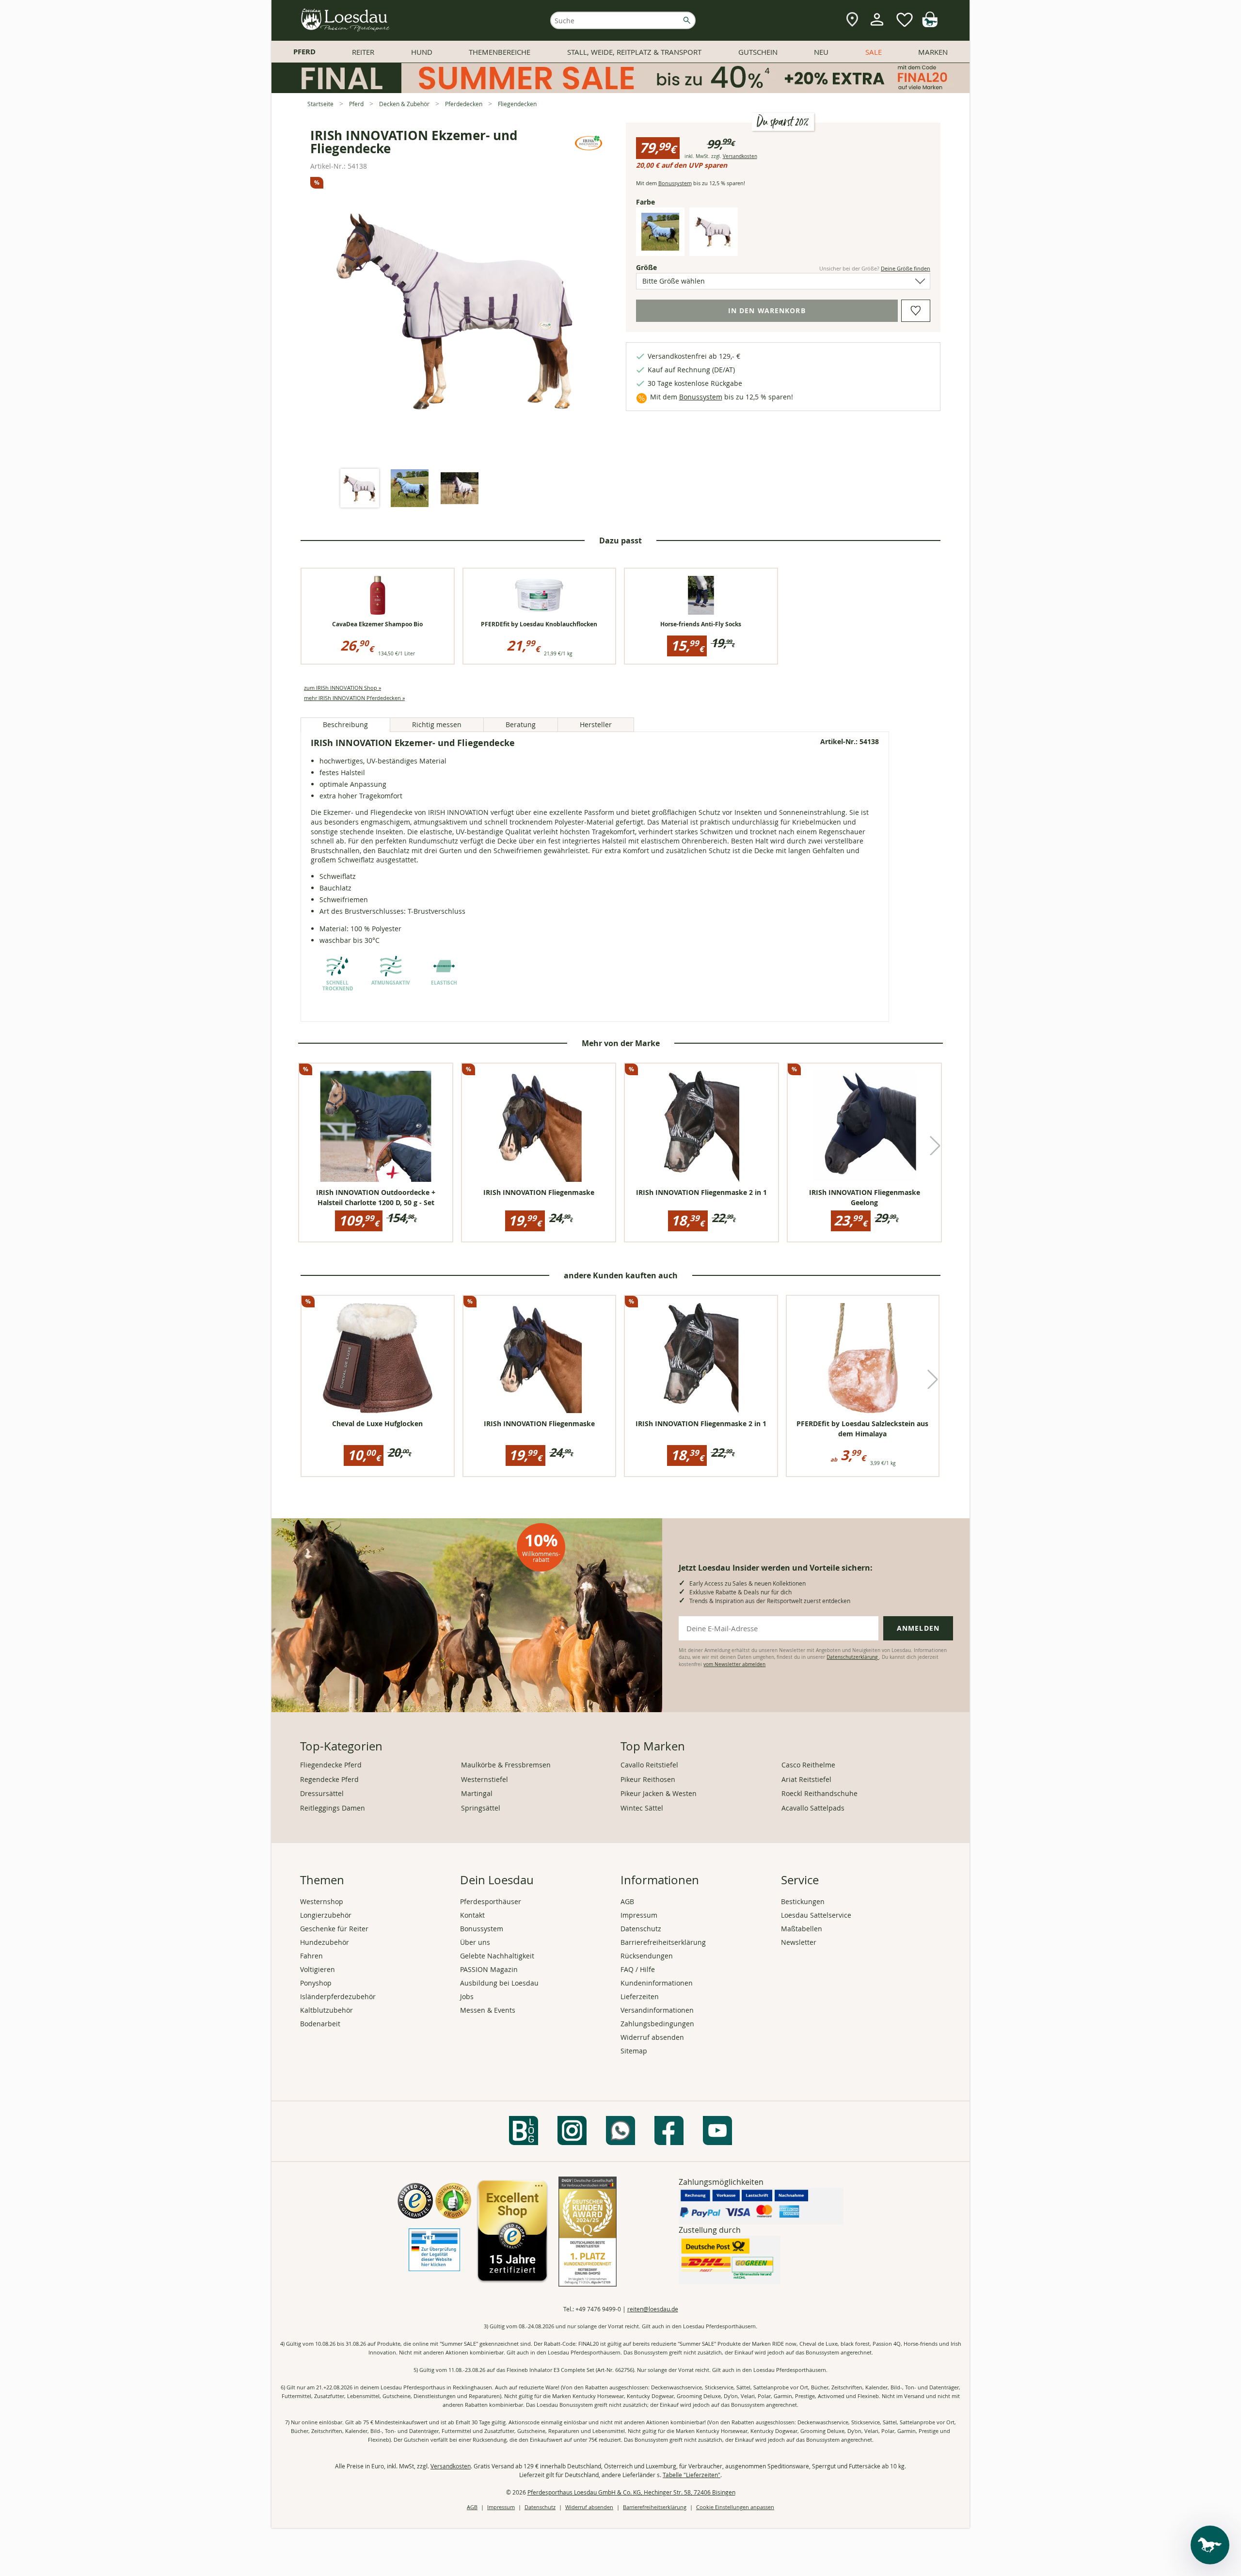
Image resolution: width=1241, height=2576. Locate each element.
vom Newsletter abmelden (734, 1664)
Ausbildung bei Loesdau (499, 1983)
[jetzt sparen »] (620, 89)
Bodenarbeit (320, 2024)
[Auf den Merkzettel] (916, 311)
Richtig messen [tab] (437, 724)
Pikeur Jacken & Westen (659, 1793)
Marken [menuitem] (933, 52)
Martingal (477, 1793)
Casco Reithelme (808, 1765)
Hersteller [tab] (596, 724)
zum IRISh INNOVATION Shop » (342, 688)
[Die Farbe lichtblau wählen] (660, 248)
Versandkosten (740, 156)
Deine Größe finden (906, 268)
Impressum (639, 1915)
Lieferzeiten (640, 1996)
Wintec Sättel (642, 1808)
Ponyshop (316, 1983)
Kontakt (472, 1915)
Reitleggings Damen (333, 1808)
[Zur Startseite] (346, 20)
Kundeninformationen (657, 1983)
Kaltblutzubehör (326, 2010)
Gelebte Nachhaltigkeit (497, 1956)
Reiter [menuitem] (363, 52)
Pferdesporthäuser (491, 1901)
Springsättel (481, 1808)
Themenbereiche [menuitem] (500, 52)
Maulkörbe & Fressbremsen (506, 1765)
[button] (935, 1145)
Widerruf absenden (652, 2037)
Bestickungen (803, 1901)
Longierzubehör (326, 1915)
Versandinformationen (657, 2010)
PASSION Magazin (489, 1969)
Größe (663, 267)
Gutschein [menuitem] (758, 52)
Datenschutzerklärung (853, 1657)
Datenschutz (641, 1929)
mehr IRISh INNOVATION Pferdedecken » (354, 698)
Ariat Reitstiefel (806, 1779)
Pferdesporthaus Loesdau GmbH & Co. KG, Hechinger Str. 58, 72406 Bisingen (631, 2492)
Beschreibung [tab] (345, 724)
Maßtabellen (802, 1929)
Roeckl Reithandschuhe (819, 1793)
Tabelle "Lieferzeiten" (692, 2475)
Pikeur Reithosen (648, 1779)
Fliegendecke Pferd (331, 1765)
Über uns (475, 1942)
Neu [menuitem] (821, 52)
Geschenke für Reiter (334, 1929)
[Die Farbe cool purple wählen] (714, 248)
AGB (627, 1901)
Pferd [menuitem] (304, 52)
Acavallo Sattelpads (813, 1808)
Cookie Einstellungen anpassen (735, 2507)
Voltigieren (318, 1969)
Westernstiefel (485, 1779)
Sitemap (634, 2051)
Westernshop (322, 1901)
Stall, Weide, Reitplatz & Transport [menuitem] (634, 52)
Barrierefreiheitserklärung (663, 1942)
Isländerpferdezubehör (338, 1996)
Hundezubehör (325, 1942)
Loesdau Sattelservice (816, 1915)
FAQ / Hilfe (638, 1969)
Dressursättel (322, 1793)
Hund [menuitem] (422, 52)
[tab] (360, 489)
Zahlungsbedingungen (657, 2024)
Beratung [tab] (521, 724)
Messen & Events (488, 2010)
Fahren (311, 1956)
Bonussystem (675, 183)
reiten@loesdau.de (653, 2309)
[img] (930, 24)
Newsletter (799, 1942)
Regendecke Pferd (329, 1779)
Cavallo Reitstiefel (649, 1765)
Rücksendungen (647, 1956)
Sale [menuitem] (874, 52)
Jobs (467, 1996)
